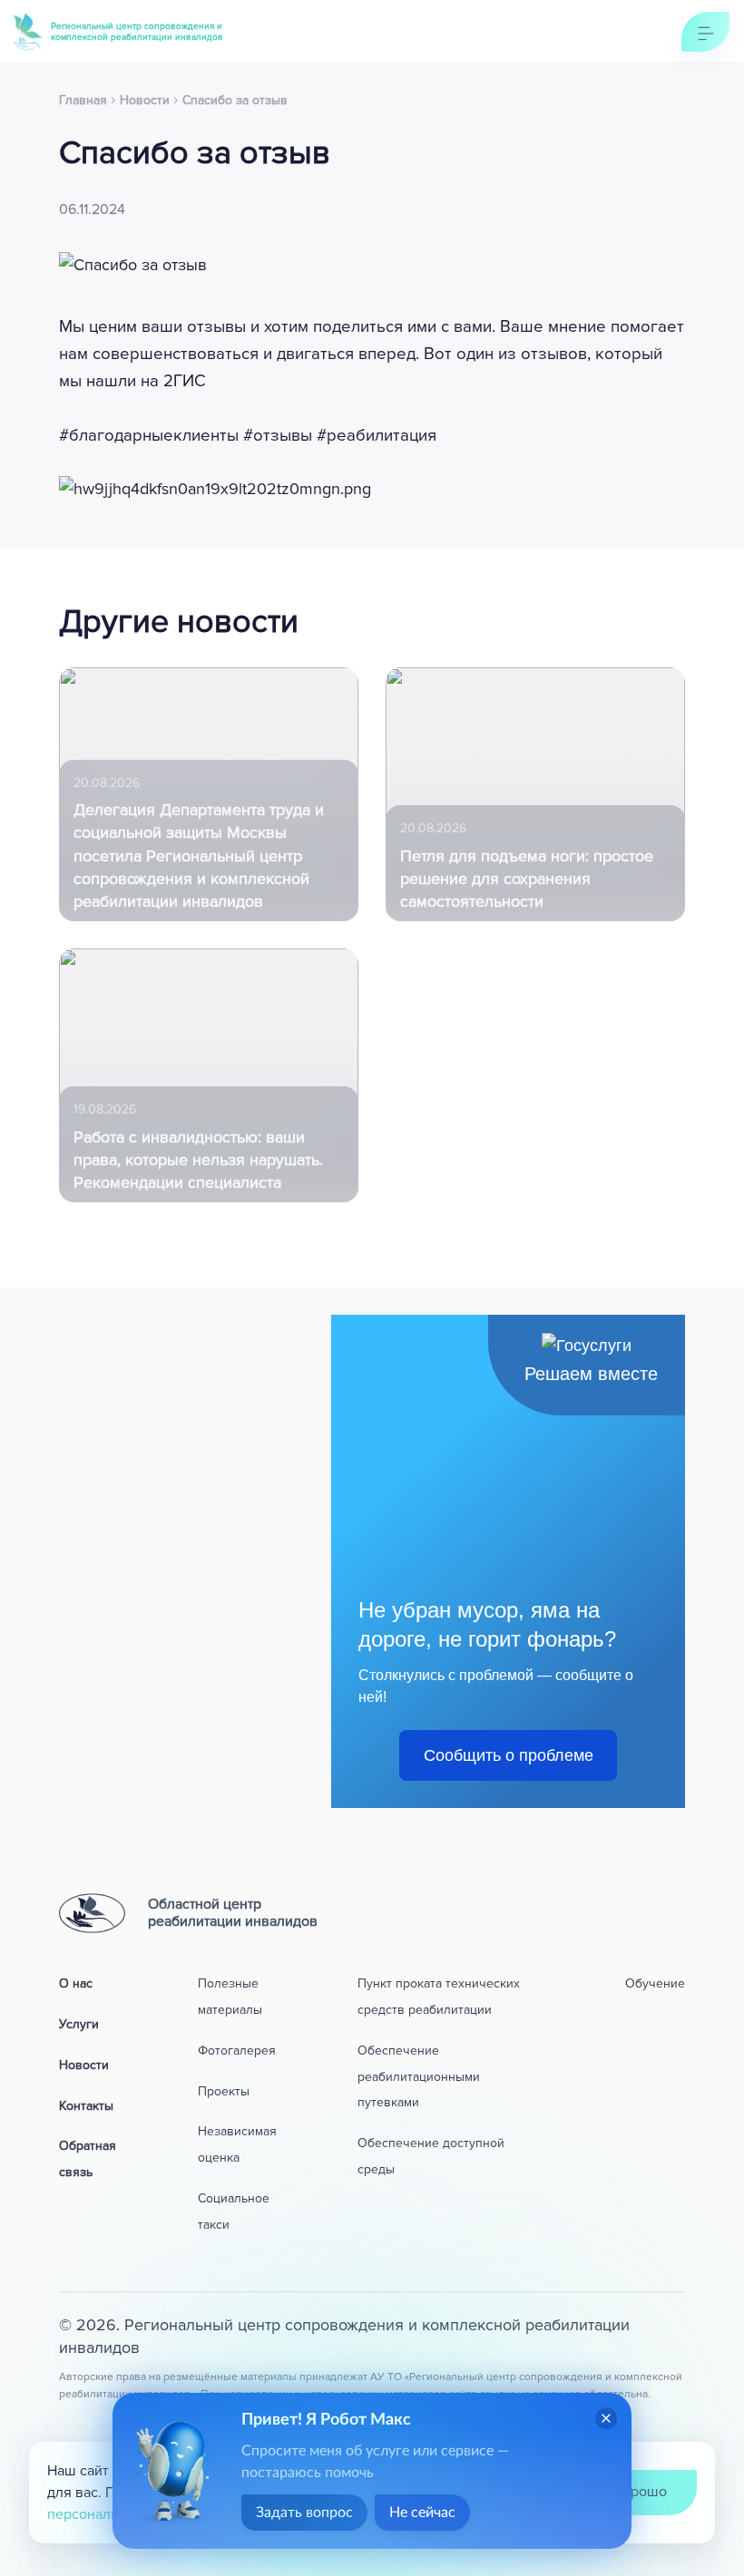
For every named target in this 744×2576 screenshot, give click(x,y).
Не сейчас (422, 2513)
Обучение (655, 1983)
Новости (84, 2065)
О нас (76, 1983)
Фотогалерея (237, 2051)
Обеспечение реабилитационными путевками (419, 2077)
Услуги (79, 2024)
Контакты (86, 2106)
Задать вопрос (304, 2513)
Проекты (224, 2091)
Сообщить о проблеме (509, 1755)
